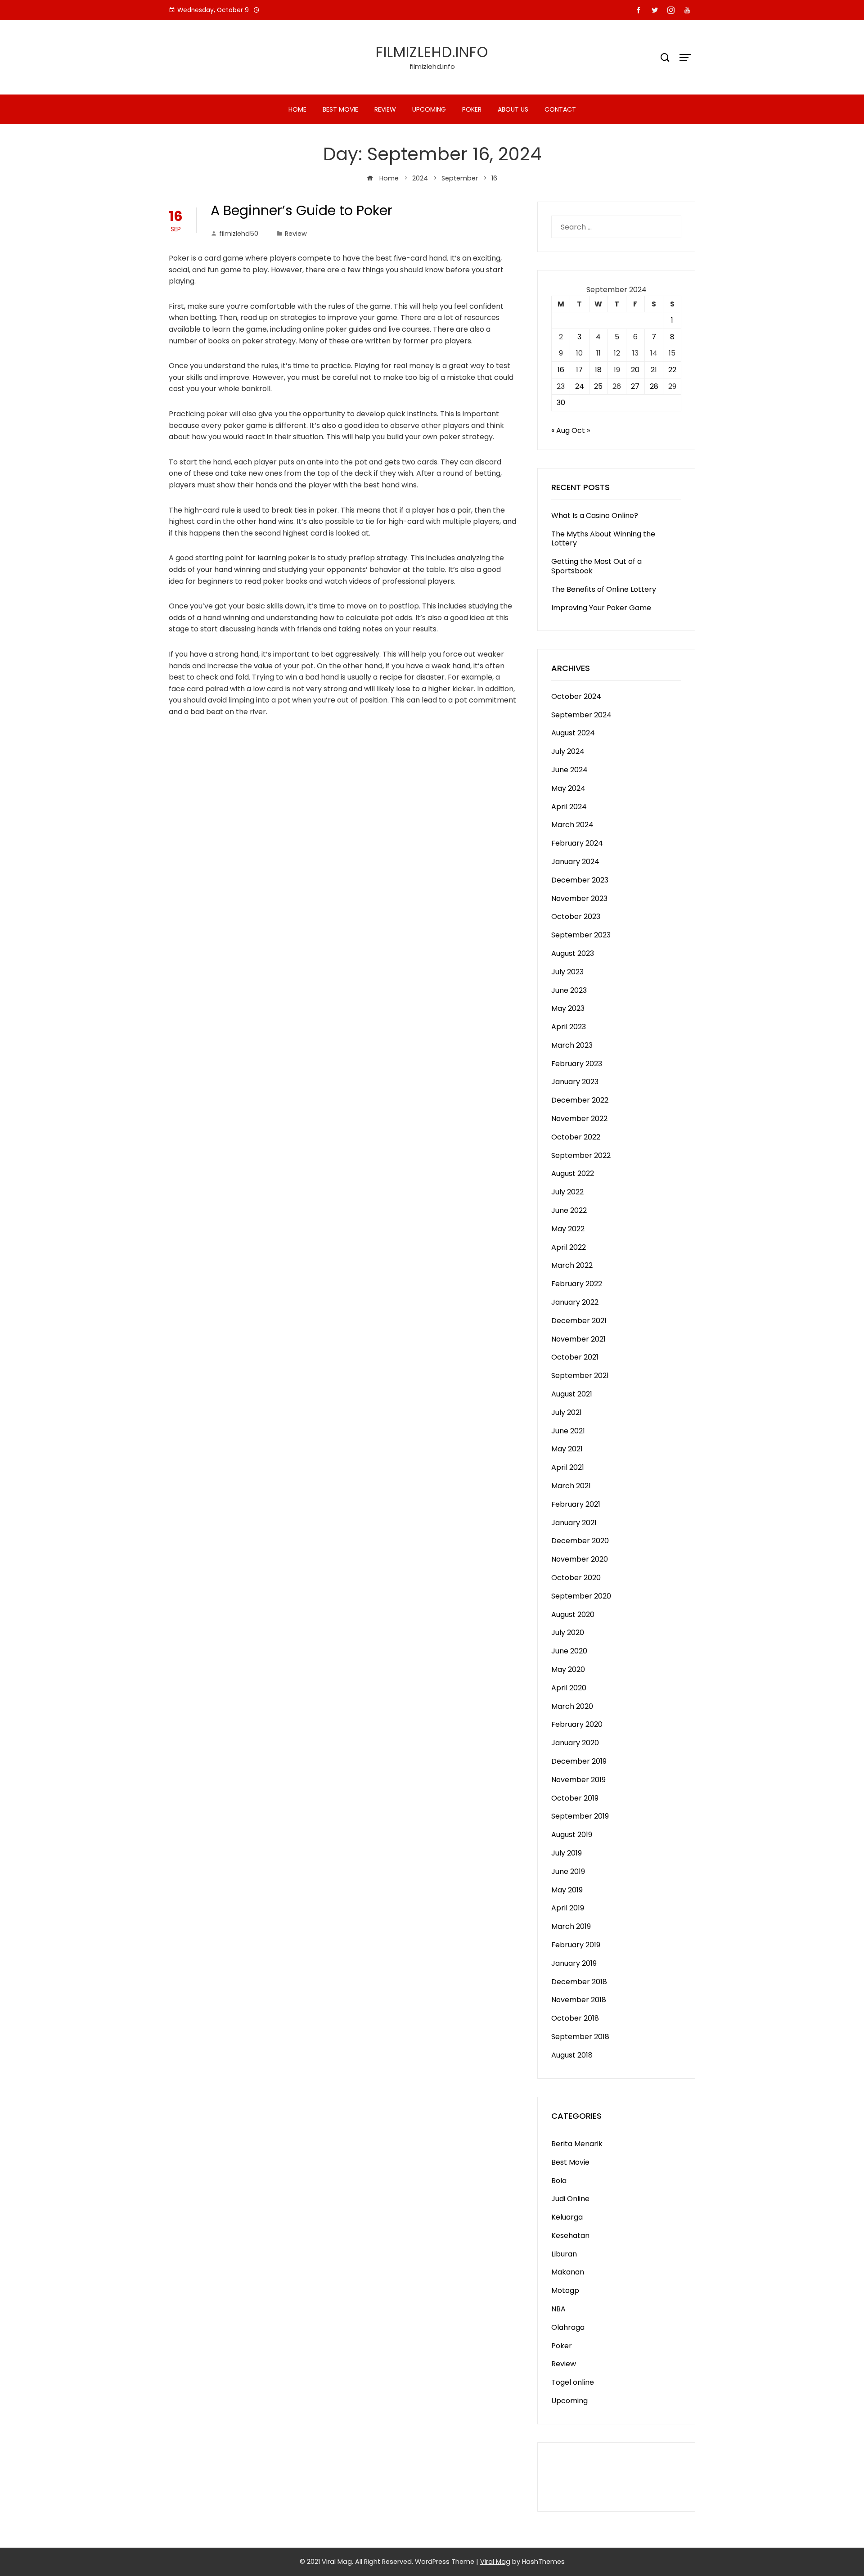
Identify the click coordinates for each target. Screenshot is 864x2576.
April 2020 (569, 1688)
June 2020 (569, 1651)
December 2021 (579, 1321)
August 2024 (573, 733)
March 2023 (572, 1045)
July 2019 (567, 1853)
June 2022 (569, 1210)
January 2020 (575, 1743)
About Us (513, 109)
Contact (560, 109)
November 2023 (579, 898)
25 (598, 386)
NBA (558, 2309)
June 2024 (569, 770)
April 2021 (568, 1467)
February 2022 (577, 1284)
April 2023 (569, 1027)
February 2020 (577, 1724)
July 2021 (567, 1412)
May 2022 (568, 1229)
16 (561, 370)
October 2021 (575, 1357)
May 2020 (568, 1669)
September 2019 (580, 1816)
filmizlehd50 (239, 234)
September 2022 (581, 1155)
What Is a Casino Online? (595, 516)
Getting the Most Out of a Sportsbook (596, 566)
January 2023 (575, 1082)
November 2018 (579, 2000)
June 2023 (569, 990)
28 (654, 386)
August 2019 (572, 1835)
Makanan (568, 2272)
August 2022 (573, 1173)
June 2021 (568, 1431)
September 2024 (581, 715)
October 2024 (576, 696)
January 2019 (574, 1963)
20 (635, 370)
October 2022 (576, 1137)
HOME (297, 109)
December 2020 (580, 1541)
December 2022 (580, 1100)
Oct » (581, 430)
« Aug (560, 430)
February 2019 (576, 1945)
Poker (472, 109)
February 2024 (577, 843)
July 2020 (568, 1633)
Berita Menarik (577, 2144)
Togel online (573, 2382)
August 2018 (572, 2055)
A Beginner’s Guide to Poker (301, 210)
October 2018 (575, 2018)
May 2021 (567, 1449)
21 (654, 370)
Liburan (564, 2254)
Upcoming (429, 109)
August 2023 (573, 953)
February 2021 (576, 1504)
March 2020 (572, 1706)
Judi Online (570, 2199)
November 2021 (578, 1339)
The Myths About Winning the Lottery (603, 539)
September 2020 (581, 1596)
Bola (559, 2181)
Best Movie (340, 109)
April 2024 (569, 807)
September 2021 (580, 1376)
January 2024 (575, 862)
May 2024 (568, 788)
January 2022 (575, 1302)
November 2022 (579, 1119)
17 (579, 370)
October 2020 (576, 1578)
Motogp (565, 2290)
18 (598, 370)
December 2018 (579, 1982)
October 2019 (575, 1798)
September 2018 (580, 2037)
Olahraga (568, 2327)
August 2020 (573, 1615)
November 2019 (578, 1780)
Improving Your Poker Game (601, 608)
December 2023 (580, 880)
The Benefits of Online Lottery (604, 589)
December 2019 (579, 1761)
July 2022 (567, 1192)
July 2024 (568, 751)
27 (635, 386)
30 (561, 403)
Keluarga (567, 2217)
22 (672, 370)
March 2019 (571, 1926)
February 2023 (577, 1064)
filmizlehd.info (432, 52)
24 (580, 386)
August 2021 (572, 1394)
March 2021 (571, 1486)
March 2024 (572, 825)
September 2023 (581, 935)
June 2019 (568, 1871)
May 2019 (567, 1890)
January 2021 (574, 1523)
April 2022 (569, 1247)
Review (385, 109)
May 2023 (568, 1008)
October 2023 (576, 916)
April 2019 (568, 1908)
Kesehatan (570, 2236)
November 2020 (580, 1559)
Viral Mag (495, 2562)
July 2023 (567, 972)
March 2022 (572, 1265)
